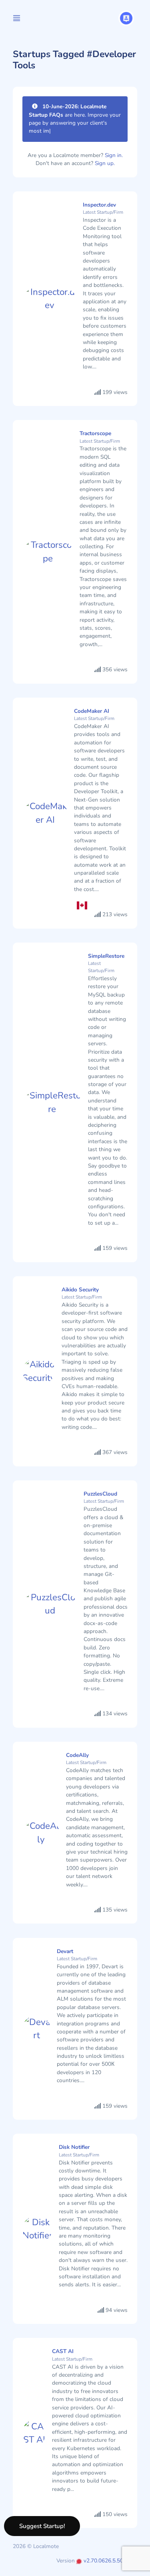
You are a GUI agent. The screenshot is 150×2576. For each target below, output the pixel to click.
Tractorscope (95, 433)
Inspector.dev (99, 205)
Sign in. (114, 155)
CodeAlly (77, 1755)
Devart (65, 1951)
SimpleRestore (106, 956)
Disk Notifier (74, 2147)
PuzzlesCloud (100, 1494)
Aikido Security (80, 1290)
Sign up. (105, 163)
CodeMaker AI (92, 711)
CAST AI (63, 2351)
